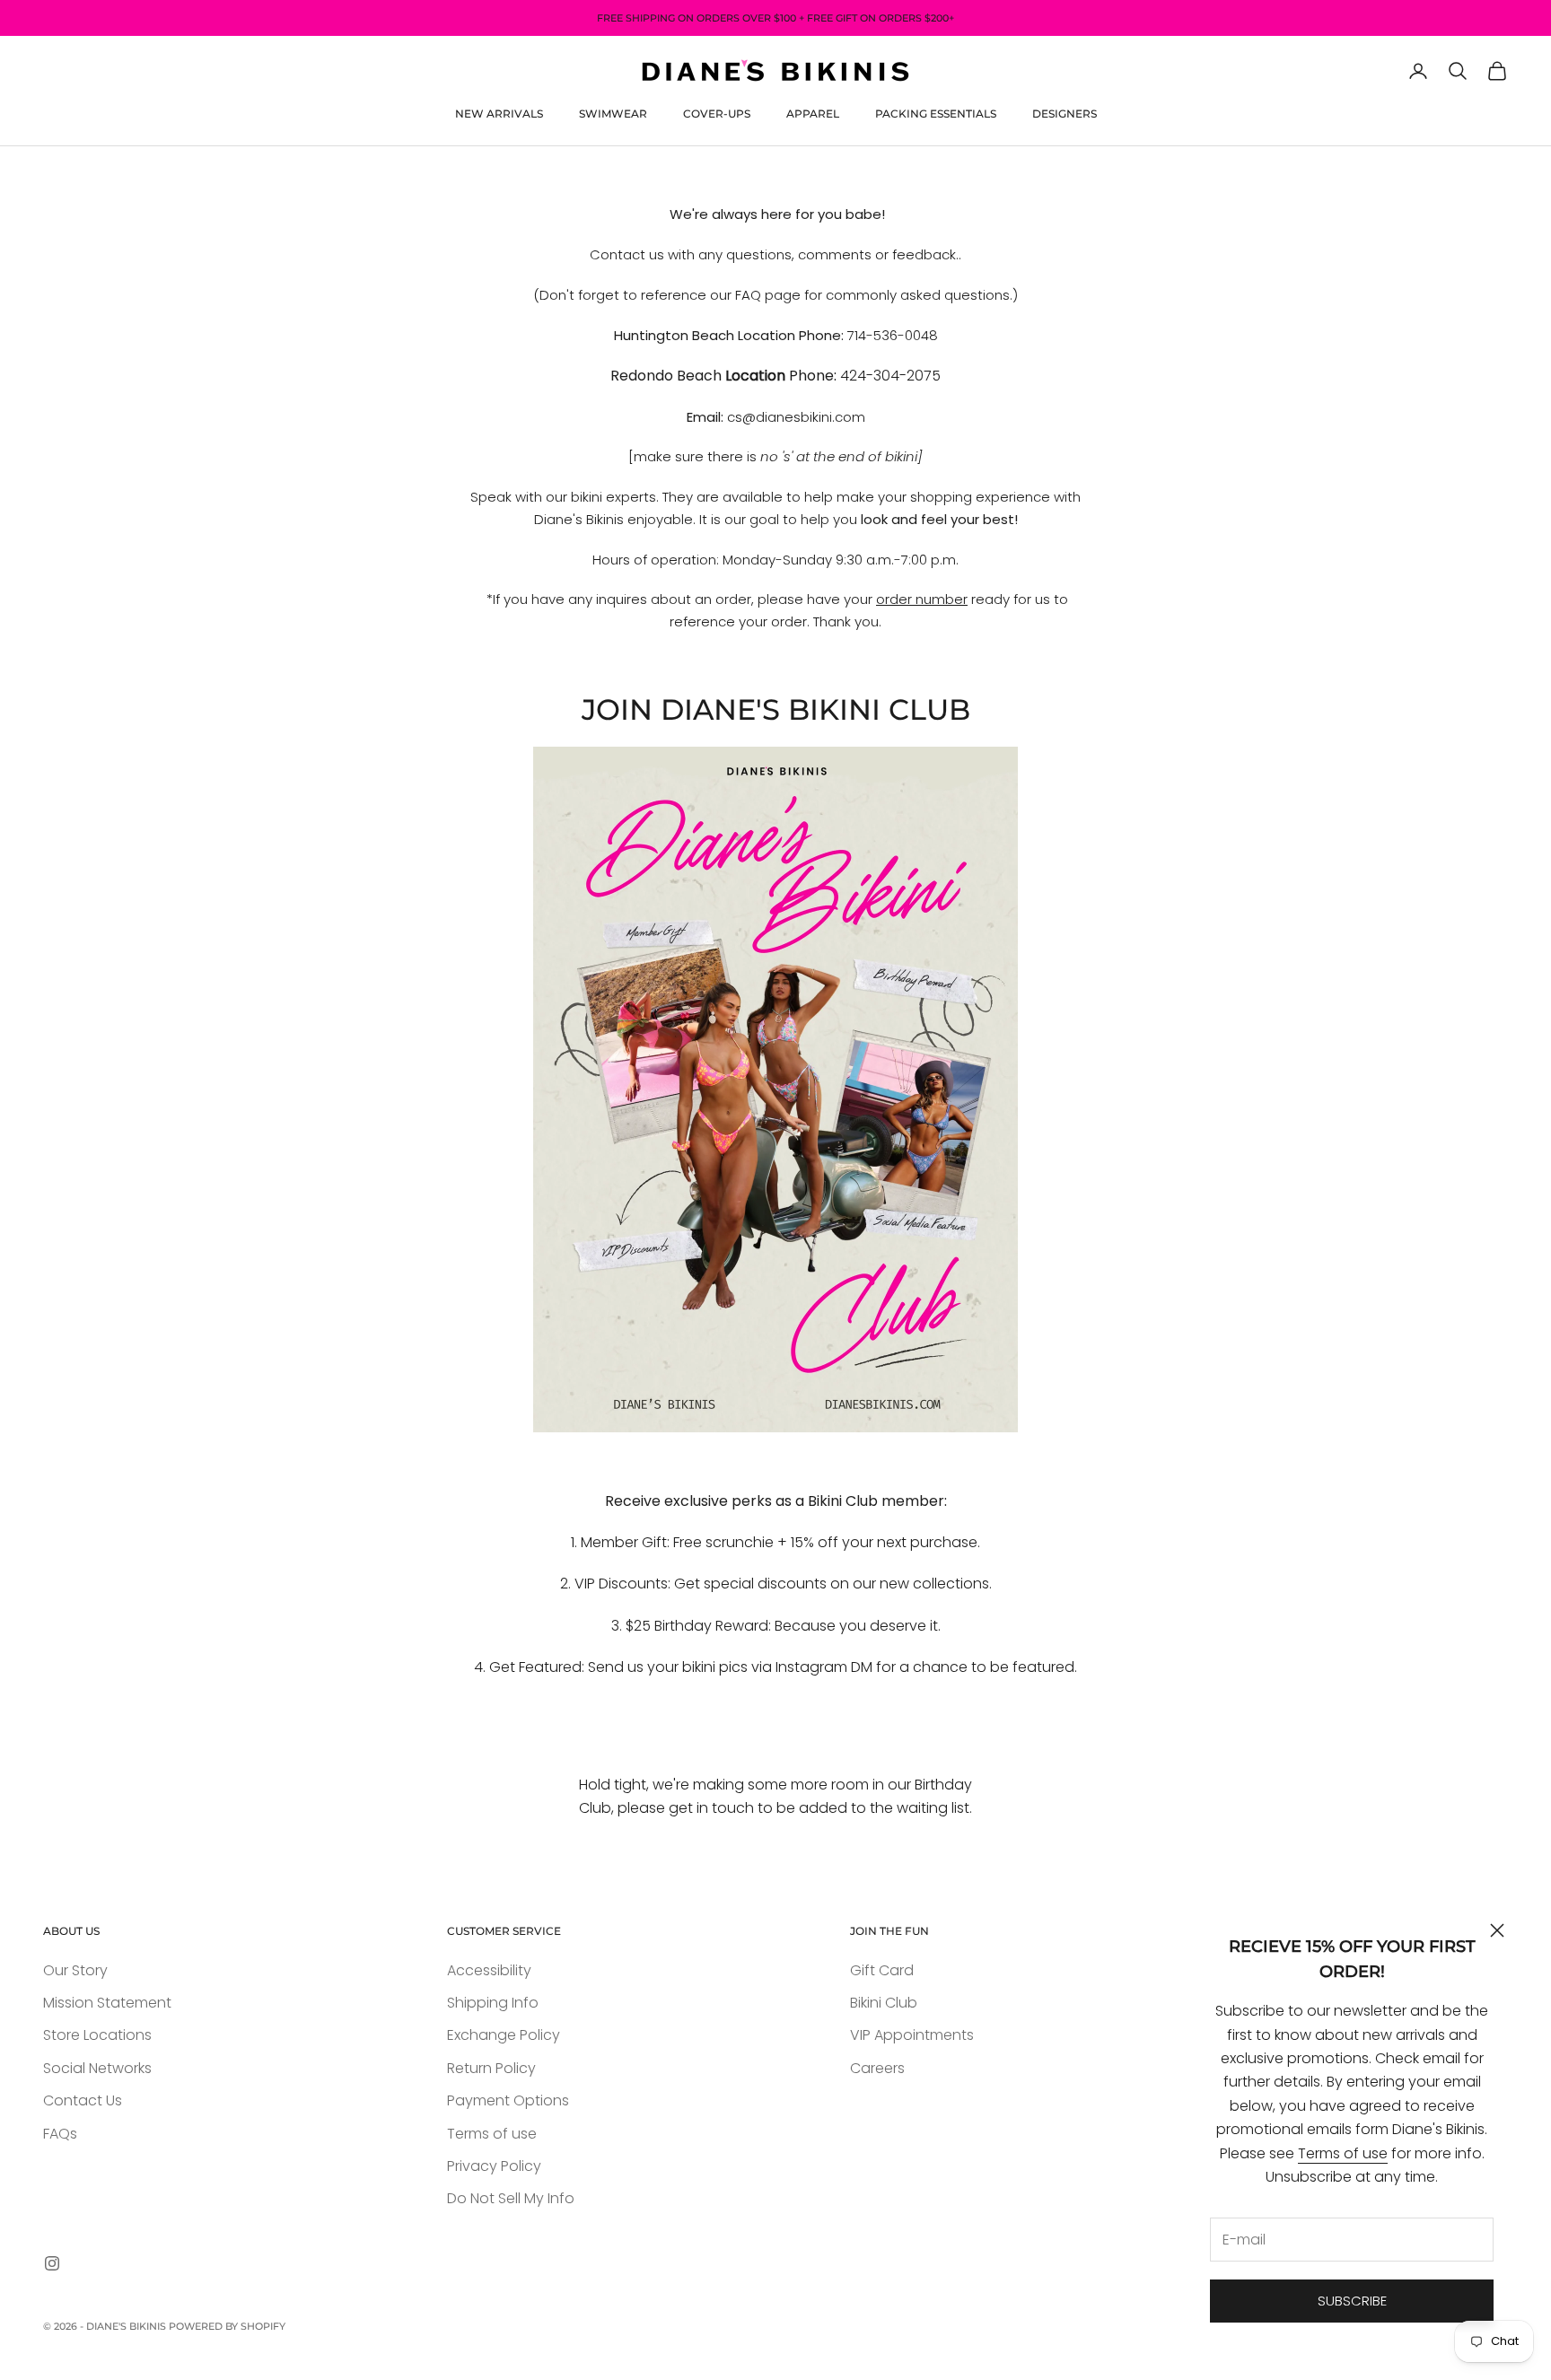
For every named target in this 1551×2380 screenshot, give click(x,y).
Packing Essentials (936, 114)
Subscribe (1352, 2301)
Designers (1065, 114)
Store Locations (97, 2035)
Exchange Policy (504, 2035)
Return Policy (491, 2068)
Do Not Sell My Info (511, 2198)
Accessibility (489, 1970)
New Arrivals (499, 114)
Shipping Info (493, 2003)
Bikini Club (884, 2003)
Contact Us (83, 2100)
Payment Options (508, 2100)
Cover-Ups (717, 114)
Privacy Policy (494, 2166)
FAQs (60, 2134)
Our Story (75, 1970)
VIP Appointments (912, 2035)
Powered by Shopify (227, 2326)
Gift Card (882, 1970)
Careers (877, 2068)
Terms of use (1343, 2153)
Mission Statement (107, 2003)
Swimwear (613, 114)
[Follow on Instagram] (52, 2263)
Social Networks (97, 2068)
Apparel (813, 114)
